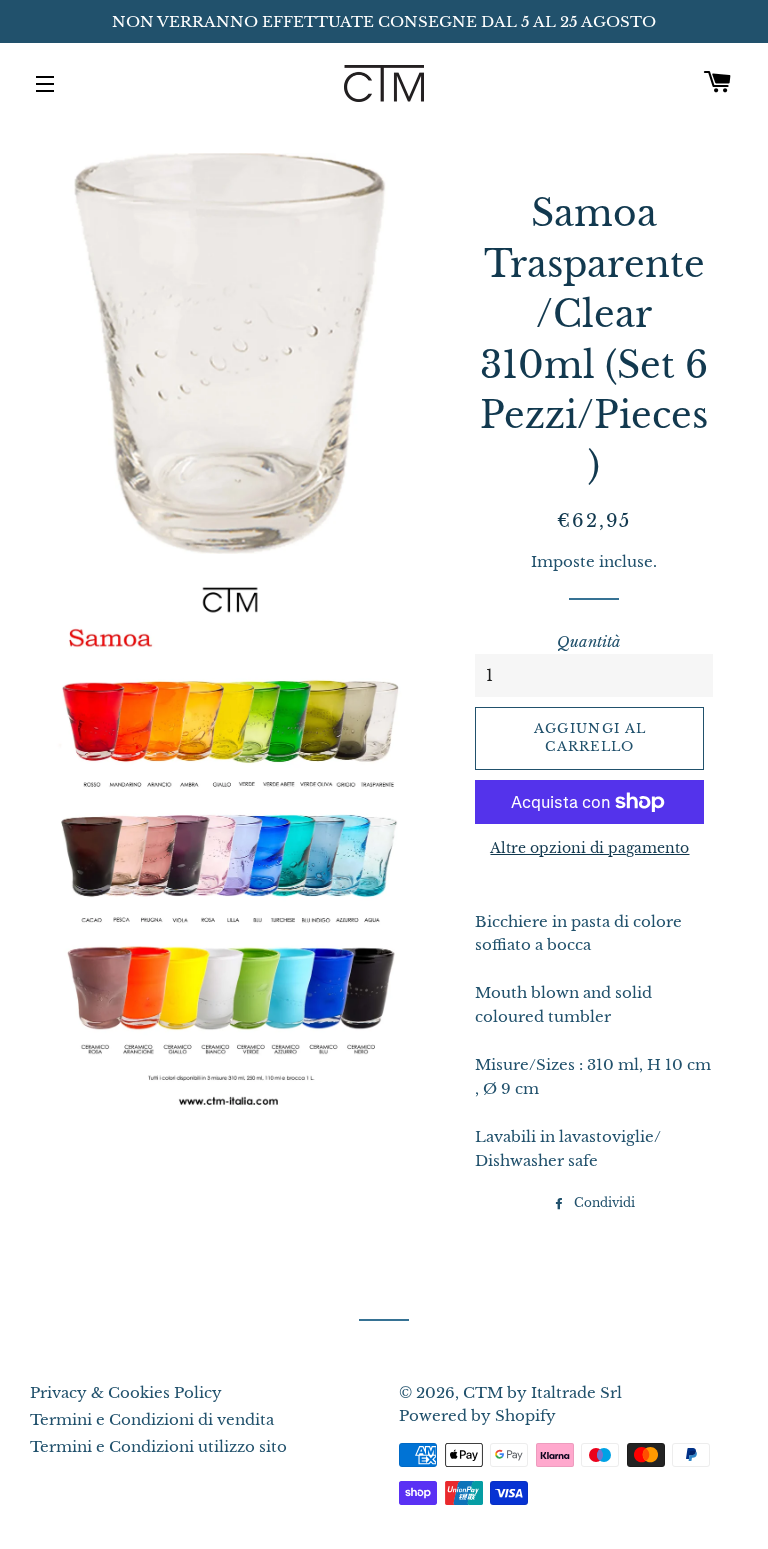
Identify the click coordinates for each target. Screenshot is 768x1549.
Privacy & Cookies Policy (126, 1392)
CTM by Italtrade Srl (542, 1392)
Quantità (589, 641)
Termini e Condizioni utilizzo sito (158, 1446)
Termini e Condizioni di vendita (152, 1419)
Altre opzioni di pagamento (589, 848)
